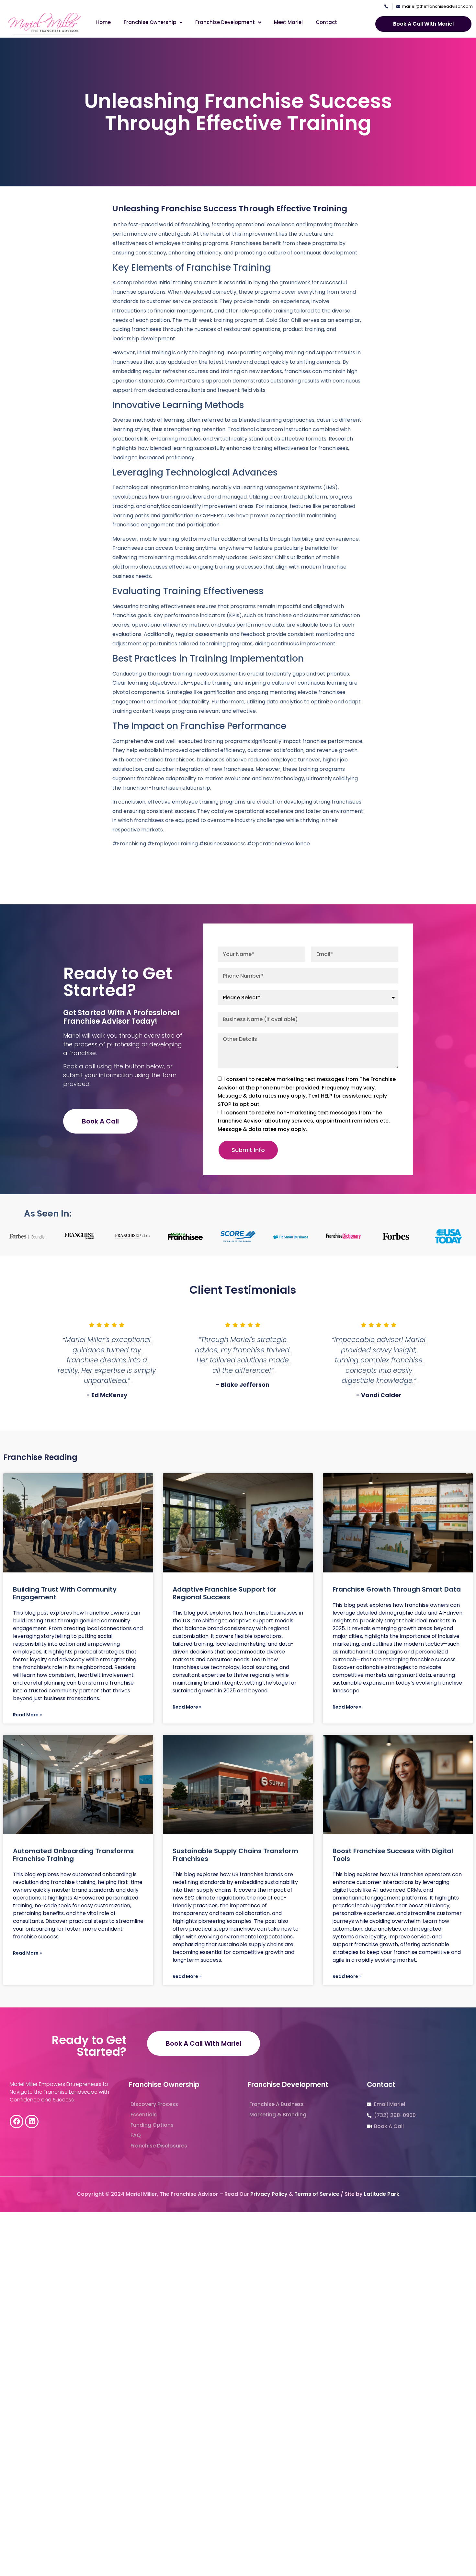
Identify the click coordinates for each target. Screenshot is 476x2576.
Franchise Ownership (150, 22)
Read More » (27, 1715)
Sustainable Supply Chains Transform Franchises (235, 1855)
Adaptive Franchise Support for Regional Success (225, 1593)
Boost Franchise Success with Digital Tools (393, 1855)
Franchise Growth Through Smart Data (397, 1589)
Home (103, 22)
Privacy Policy (269, 2194)
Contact (326, 22)
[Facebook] (17, 2122)
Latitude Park (382, 2194)
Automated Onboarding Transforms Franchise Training (73, 1855)
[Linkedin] (32, 2122)
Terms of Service (317, 2194)
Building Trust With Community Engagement (65, 1593)
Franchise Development (225, 22)
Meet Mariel (288, 22)
